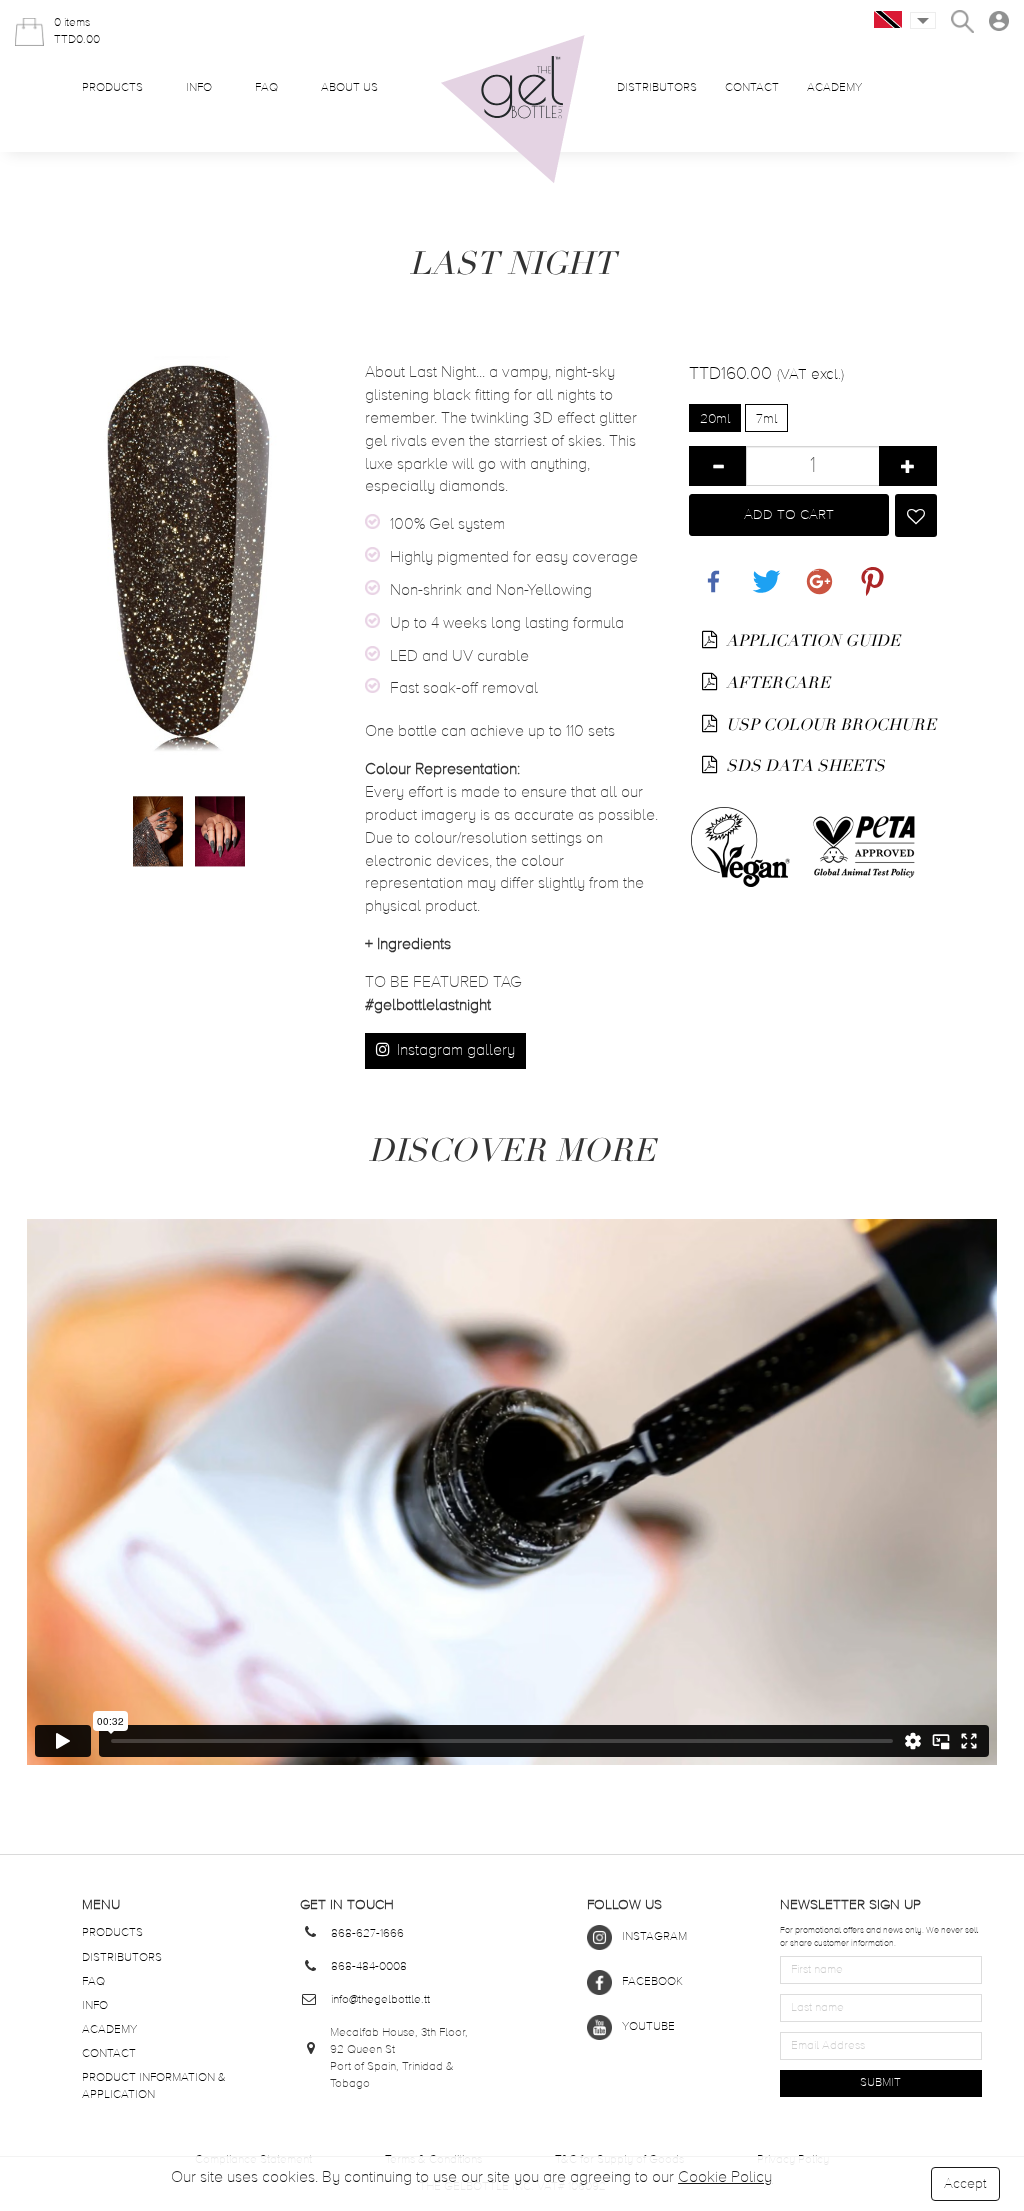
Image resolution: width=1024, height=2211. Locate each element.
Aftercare (776, 683)
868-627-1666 (367, 1934)
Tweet (762, 570)
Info (199, 88)
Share (709, 570)
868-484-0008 (369, 1967)
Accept (965, 2184)
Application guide (811, 641)
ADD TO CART (789, 515)
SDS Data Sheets (803, 766)
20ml (715, 419)
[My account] (999, 21)
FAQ (266, 88)
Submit (880, 2083)
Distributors (657, 88)
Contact (752, 88)
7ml (766, 419)
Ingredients (408, 945)
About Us (349, 88)
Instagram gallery (454, 1051)
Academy (834, 88)
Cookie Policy (725, 2178)
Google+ (816, 570)
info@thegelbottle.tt (380, 2000)
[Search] (962, 21)
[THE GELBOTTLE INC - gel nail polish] (512, 109)
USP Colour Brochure (829, 725)
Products (112, 88)
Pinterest (868, 570)
